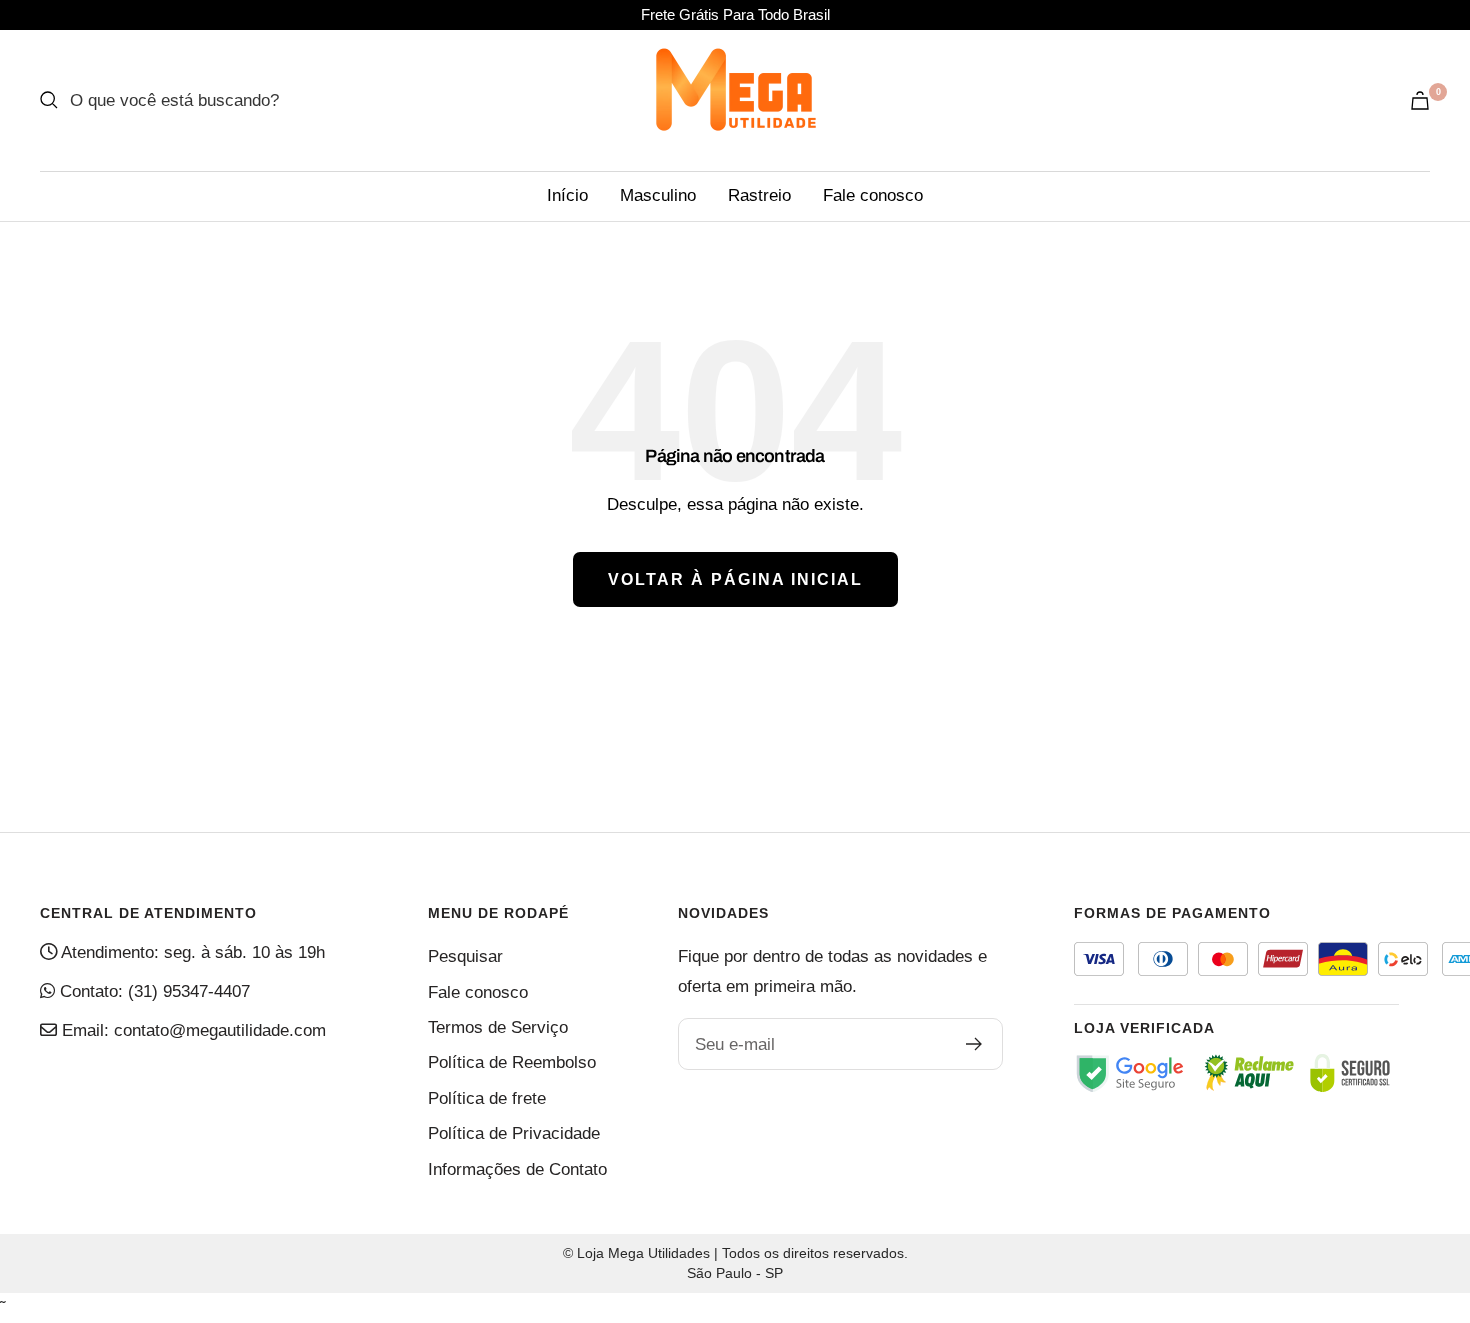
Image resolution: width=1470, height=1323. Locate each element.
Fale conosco (873, 195)
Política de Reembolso (512, 1062)
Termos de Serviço (498, 1027)
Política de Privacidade (514, 1133)
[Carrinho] (1420, 100)
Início (567, 195)
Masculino (658, 195)
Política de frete (487, 1098)
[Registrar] (974, 1044)
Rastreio (759, 195)
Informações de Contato (517, 1169)
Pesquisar (465, 956)
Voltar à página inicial (735, 579)
